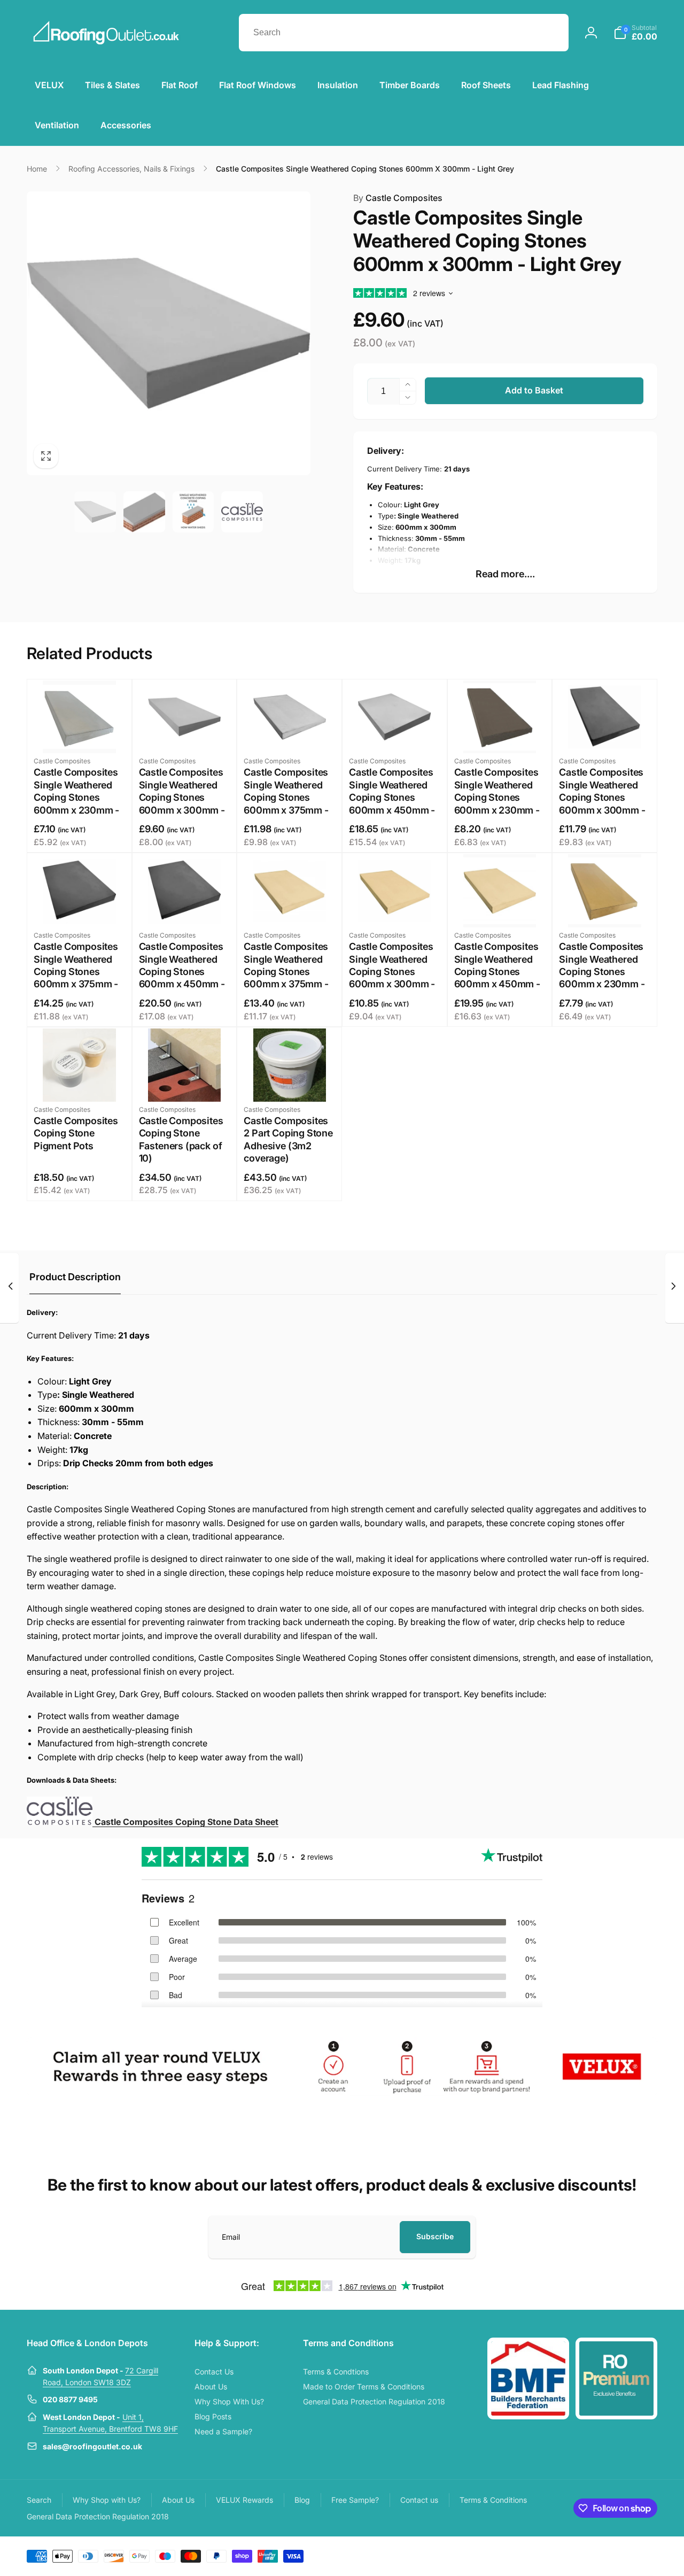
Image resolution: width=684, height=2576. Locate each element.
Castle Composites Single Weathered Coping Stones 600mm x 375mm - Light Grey (286, 797)
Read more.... (505, 574)
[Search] (550, 33)
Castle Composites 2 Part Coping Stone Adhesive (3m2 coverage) (288, 1139)
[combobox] (404, 33)
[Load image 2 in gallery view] (144, 512)
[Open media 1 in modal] (169, 333)
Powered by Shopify (632, 2555)
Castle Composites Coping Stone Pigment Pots (76, 1133)
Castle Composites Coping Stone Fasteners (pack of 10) (181, 1139)
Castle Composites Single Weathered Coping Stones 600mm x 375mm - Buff (286, 972)
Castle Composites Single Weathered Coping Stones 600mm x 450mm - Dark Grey (182, 972)
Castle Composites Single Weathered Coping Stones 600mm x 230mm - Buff (602, 972)
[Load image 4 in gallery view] (242, 512)
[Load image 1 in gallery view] (95, 512)
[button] (635, 33)
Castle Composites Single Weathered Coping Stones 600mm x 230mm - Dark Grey (497, 797)
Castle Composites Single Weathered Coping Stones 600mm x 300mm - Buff (392, 972)
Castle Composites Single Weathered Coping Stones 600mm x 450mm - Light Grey (392, 797)
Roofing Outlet (586, 2555)
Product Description (75, 1277)
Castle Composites (398, 198)
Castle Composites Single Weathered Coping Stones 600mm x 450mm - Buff (497, 972)
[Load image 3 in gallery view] (193, 512)
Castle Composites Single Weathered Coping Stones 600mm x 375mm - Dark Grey (76, 972)
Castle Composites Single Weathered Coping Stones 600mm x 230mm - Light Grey (76, 797)
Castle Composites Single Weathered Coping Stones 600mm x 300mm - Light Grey (182, 797)
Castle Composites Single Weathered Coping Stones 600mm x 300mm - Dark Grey (602, 797)
